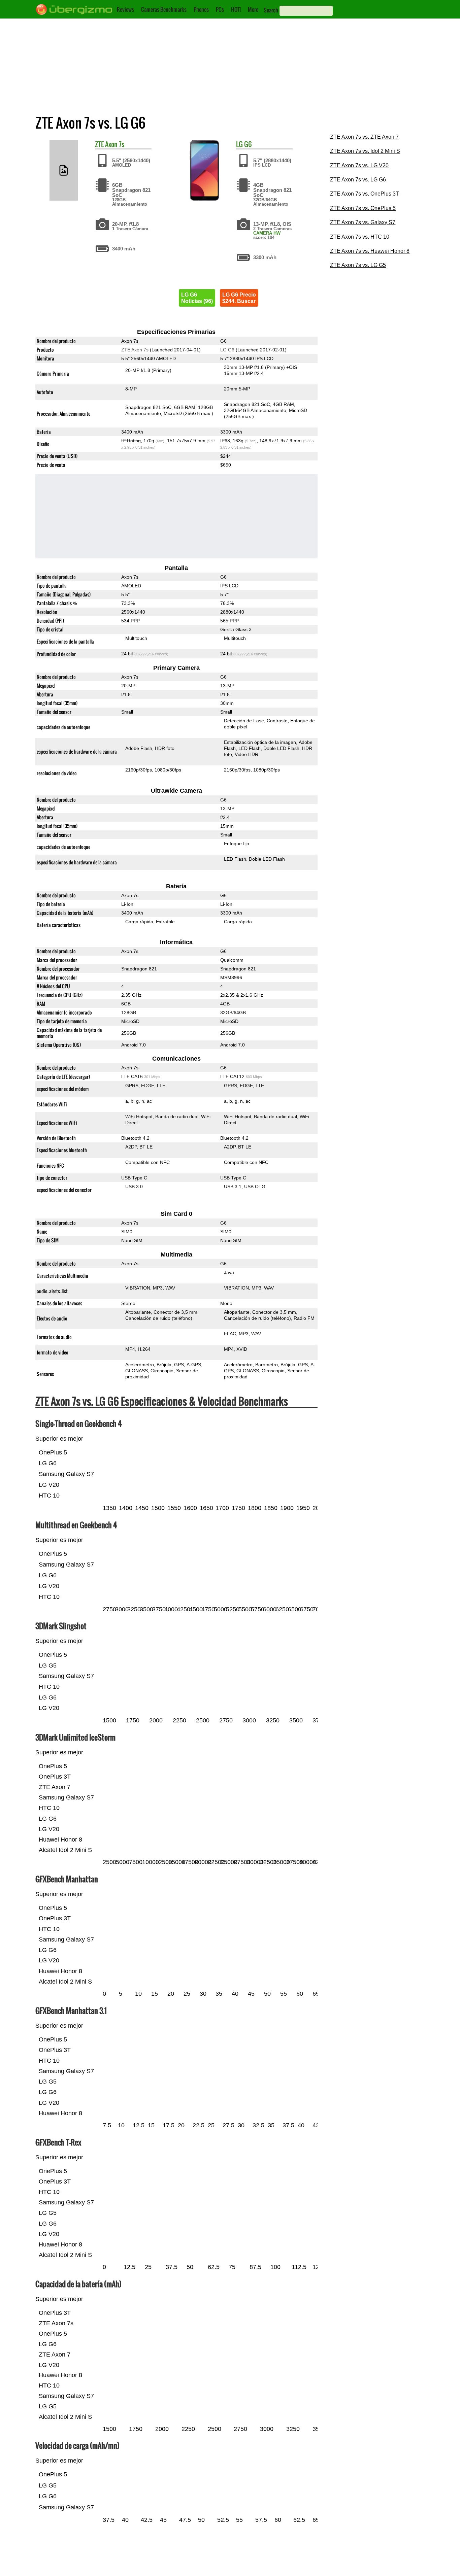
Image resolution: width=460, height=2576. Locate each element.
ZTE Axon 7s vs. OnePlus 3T (365, 194)
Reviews (125, 9)
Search (271, 10)
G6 (248, 144)
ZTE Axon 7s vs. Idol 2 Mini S (365, 151)
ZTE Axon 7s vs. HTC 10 (360, 237)
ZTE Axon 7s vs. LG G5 (358, 265)
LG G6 (227, 350)
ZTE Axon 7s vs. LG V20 (359, 165)
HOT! (236, 9)
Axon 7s (115, 144)
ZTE (99, 144)
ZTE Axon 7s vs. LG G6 (358, 180)
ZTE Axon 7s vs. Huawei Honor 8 (370, 251)
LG (239, 144)
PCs (220, 9)
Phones (201, 9)
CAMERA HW (267, 233)
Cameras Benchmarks (164, 9)
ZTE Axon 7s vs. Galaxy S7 (363, 222)
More (253, 9)
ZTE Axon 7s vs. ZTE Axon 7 (364, 137)
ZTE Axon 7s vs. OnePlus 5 (363, 208)
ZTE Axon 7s (135, 350)
